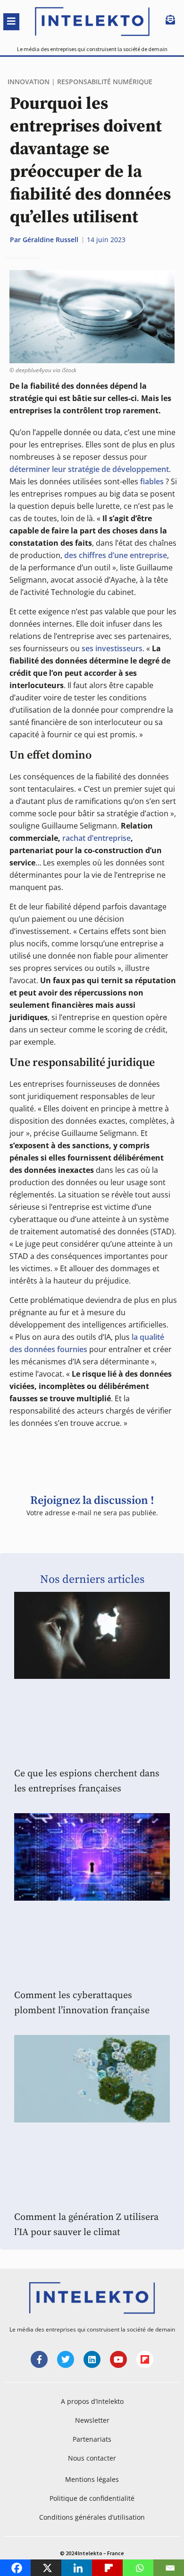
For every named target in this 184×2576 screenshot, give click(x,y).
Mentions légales (92, 2479)
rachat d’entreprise (96, 838)
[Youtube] (118, 2359)
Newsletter (92, 2420)
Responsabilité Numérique (105, 82)
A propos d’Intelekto (92, 2401)
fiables (152, 481)
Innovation (29, 82)
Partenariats (92, 2439)
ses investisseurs (112, 648)
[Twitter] (66, 2359)
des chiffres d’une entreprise (116, 555)
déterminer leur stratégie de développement (89, 469)
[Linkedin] (92, 2359)
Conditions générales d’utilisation (92, 2517)
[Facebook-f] (39, 2359)
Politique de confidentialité (92, 2498)
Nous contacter (92, 2458)
